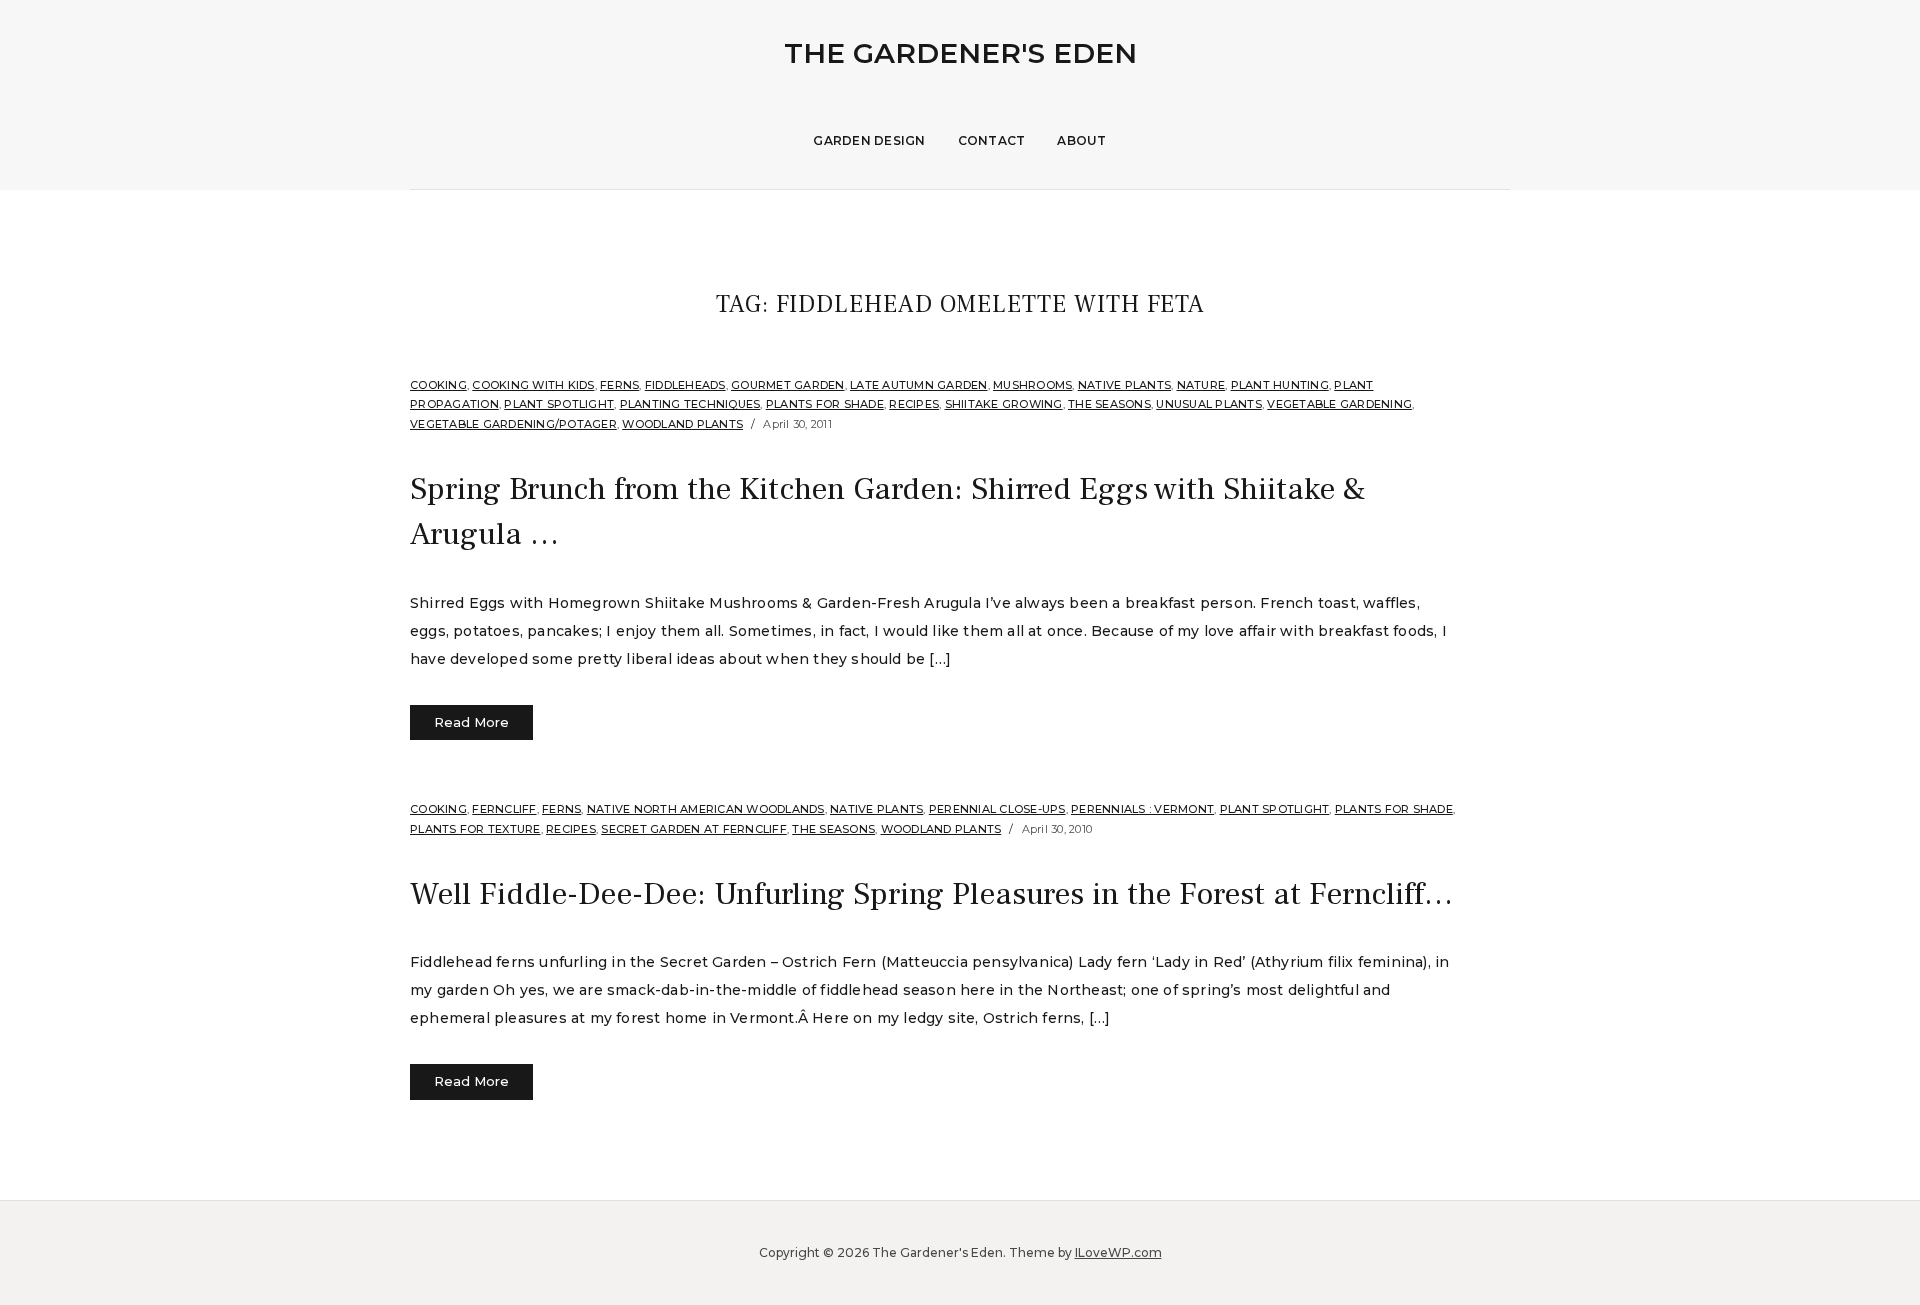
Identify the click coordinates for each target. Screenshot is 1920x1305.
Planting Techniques (690, 404)
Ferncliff (504, 809)
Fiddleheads (685, 385)
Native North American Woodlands (706, 809)
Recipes (914, 404)
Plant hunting (1280, 385)
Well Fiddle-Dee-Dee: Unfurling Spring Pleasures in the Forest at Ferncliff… (931, 894)
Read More (471, 722)
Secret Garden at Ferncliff (694, 829)
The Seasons (1109, 404)
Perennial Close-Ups (997, 809)
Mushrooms (1032, 385)
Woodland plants (682, 424)
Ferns (619, 385)
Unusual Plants (1209, 404)
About (1081, 140)
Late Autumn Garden (919, 385)
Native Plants (1124, 385)
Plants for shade (825, 404)
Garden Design (869, 140)
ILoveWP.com (1118, 1252)
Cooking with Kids (533, 385)
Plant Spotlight (559, 404)
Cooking (438, 385)
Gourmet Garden (788, 385)
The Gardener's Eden (960, 53)
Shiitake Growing (1004, 404)
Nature (1201, 385)
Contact (992, 140)
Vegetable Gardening (1339, 404)
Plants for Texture (475, 829)
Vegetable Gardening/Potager (513, 424)
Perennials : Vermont (1142, 809)
